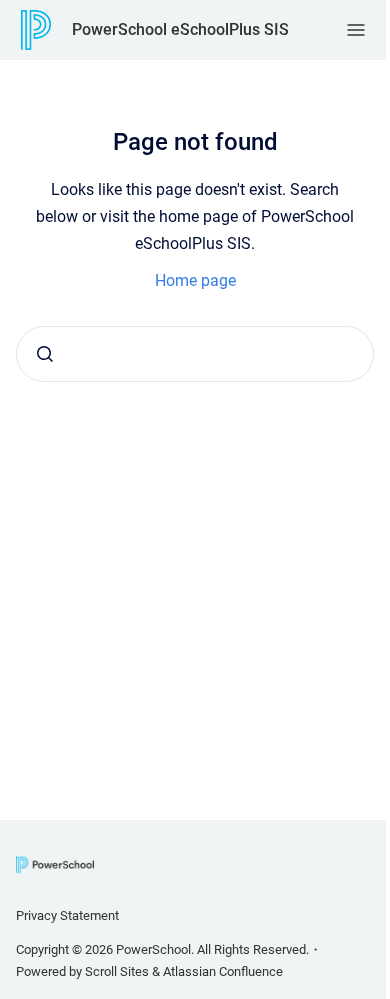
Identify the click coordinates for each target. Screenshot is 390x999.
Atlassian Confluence (223, 971)
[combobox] (195, 354)
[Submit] (45, 354)
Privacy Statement (67, 915)
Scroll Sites (117, 971)
